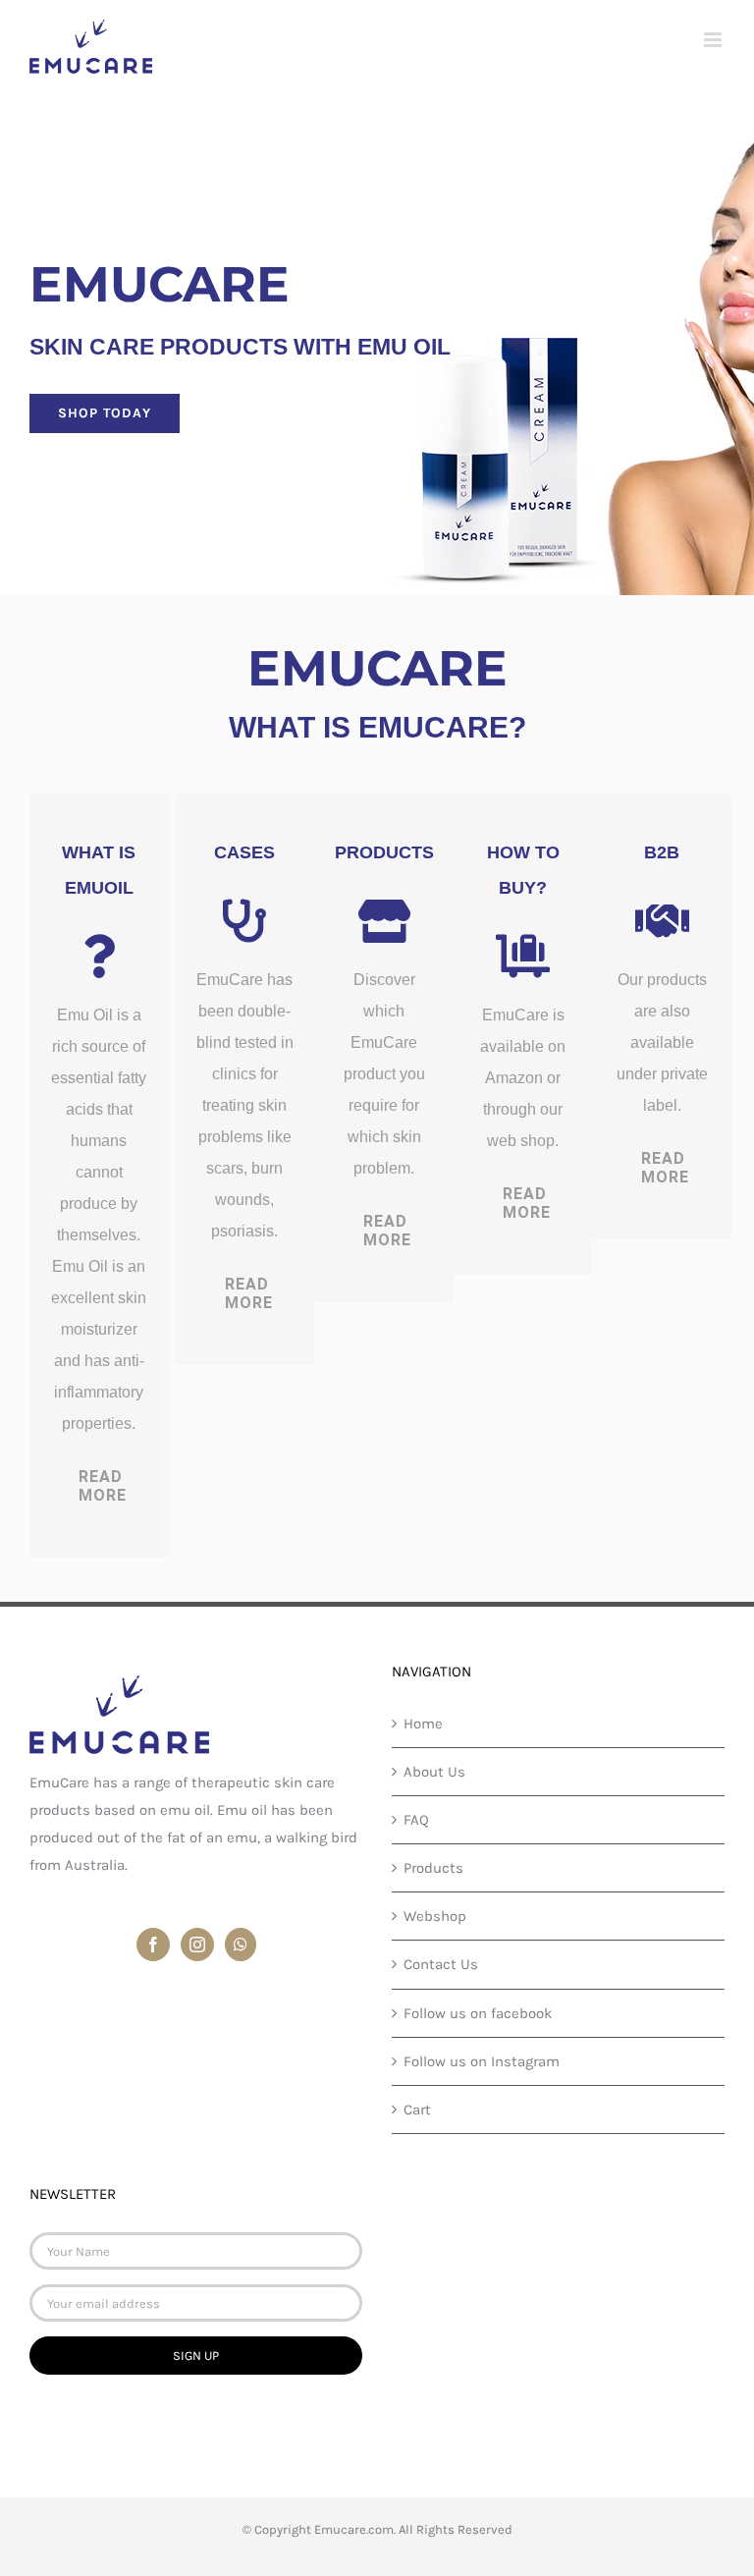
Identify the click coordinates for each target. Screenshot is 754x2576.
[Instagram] (197, 1945)
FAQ (416, 1820)
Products (433, 1868)
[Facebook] (153, 1945)
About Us (434, 1772)
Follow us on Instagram (482, 2061)
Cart (417, 2110)
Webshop (435, 1916)
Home (423, 1724)
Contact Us (441, 1964)
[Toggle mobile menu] (714, 40)
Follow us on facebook (478, 2013)
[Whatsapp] (241, 1945)
